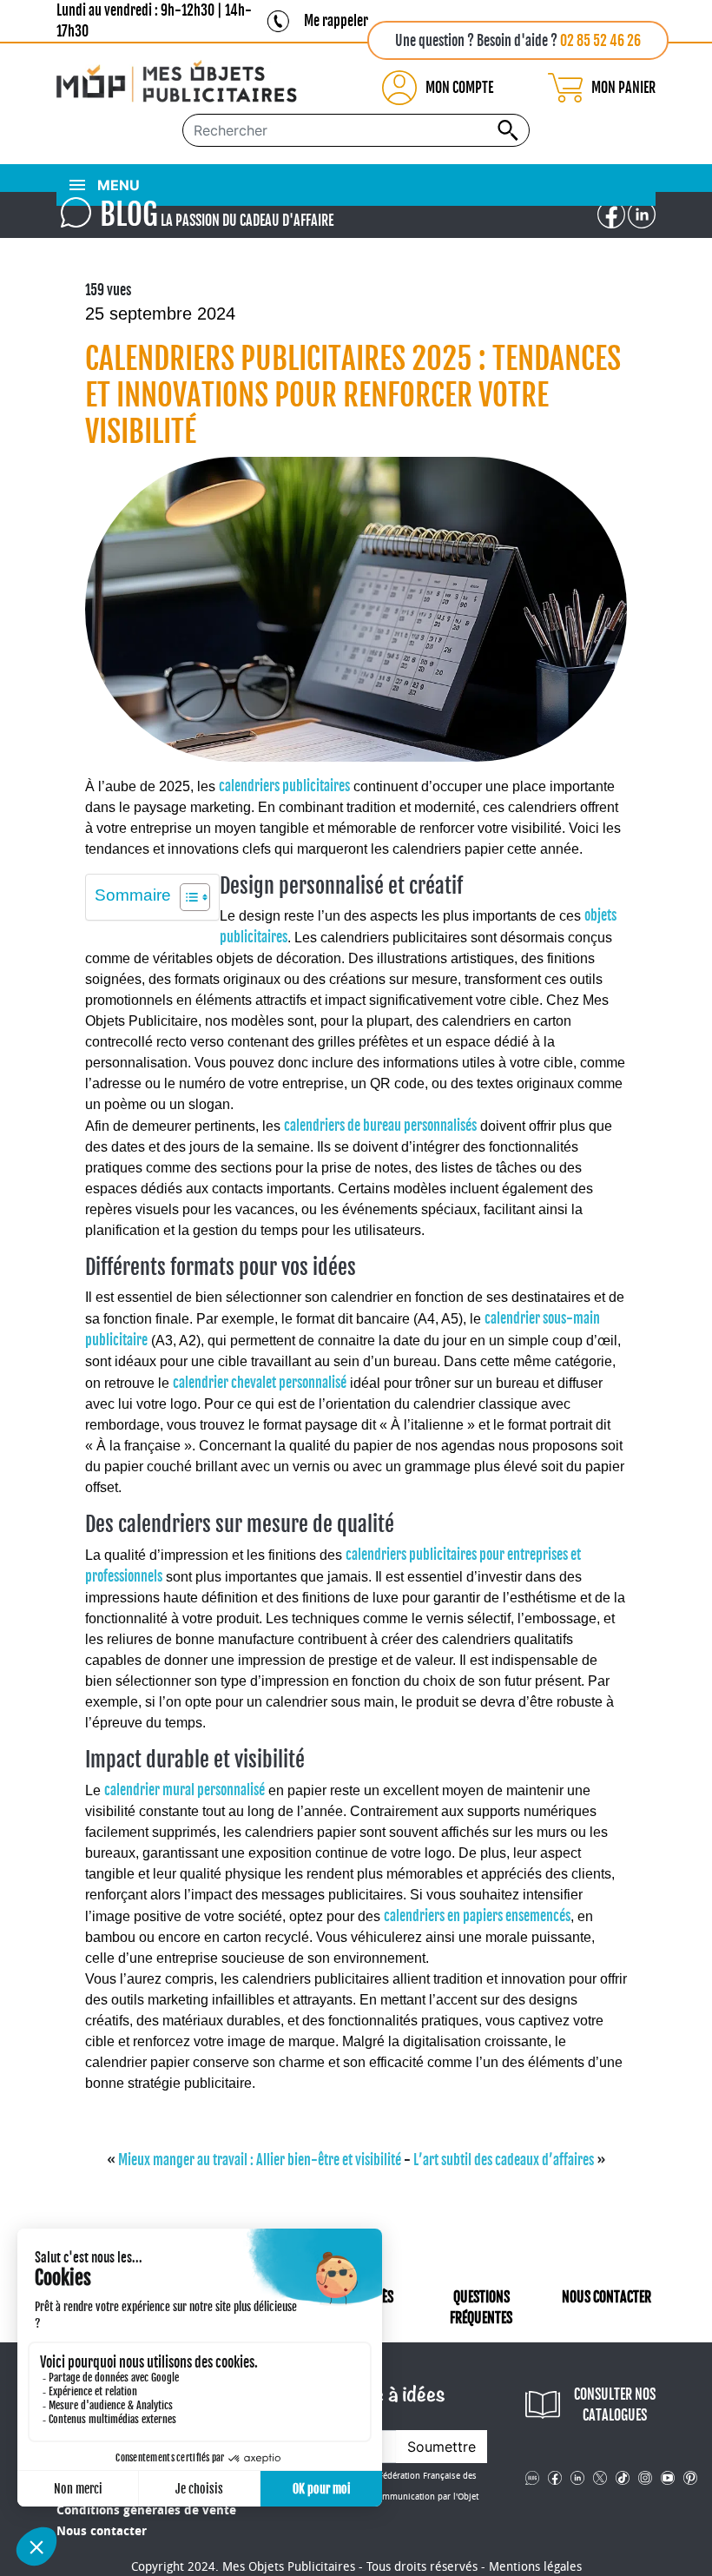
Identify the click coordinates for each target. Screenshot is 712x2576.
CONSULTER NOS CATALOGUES (615, 2405)
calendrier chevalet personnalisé (260, 1383)
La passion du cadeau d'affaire (217, 214)
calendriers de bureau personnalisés (380, 1126)
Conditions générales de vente (146, 2510)
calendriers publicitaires (284, 786)
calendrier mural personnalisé (185, 1790)
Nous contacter (102, 2531)
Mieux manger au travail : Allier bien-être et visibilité (260, 2160)
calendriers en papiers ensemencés (477, 1916)
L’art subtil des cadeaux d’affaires (504, 2160)
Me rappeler (336, 21)
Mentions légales (535, 2567)
